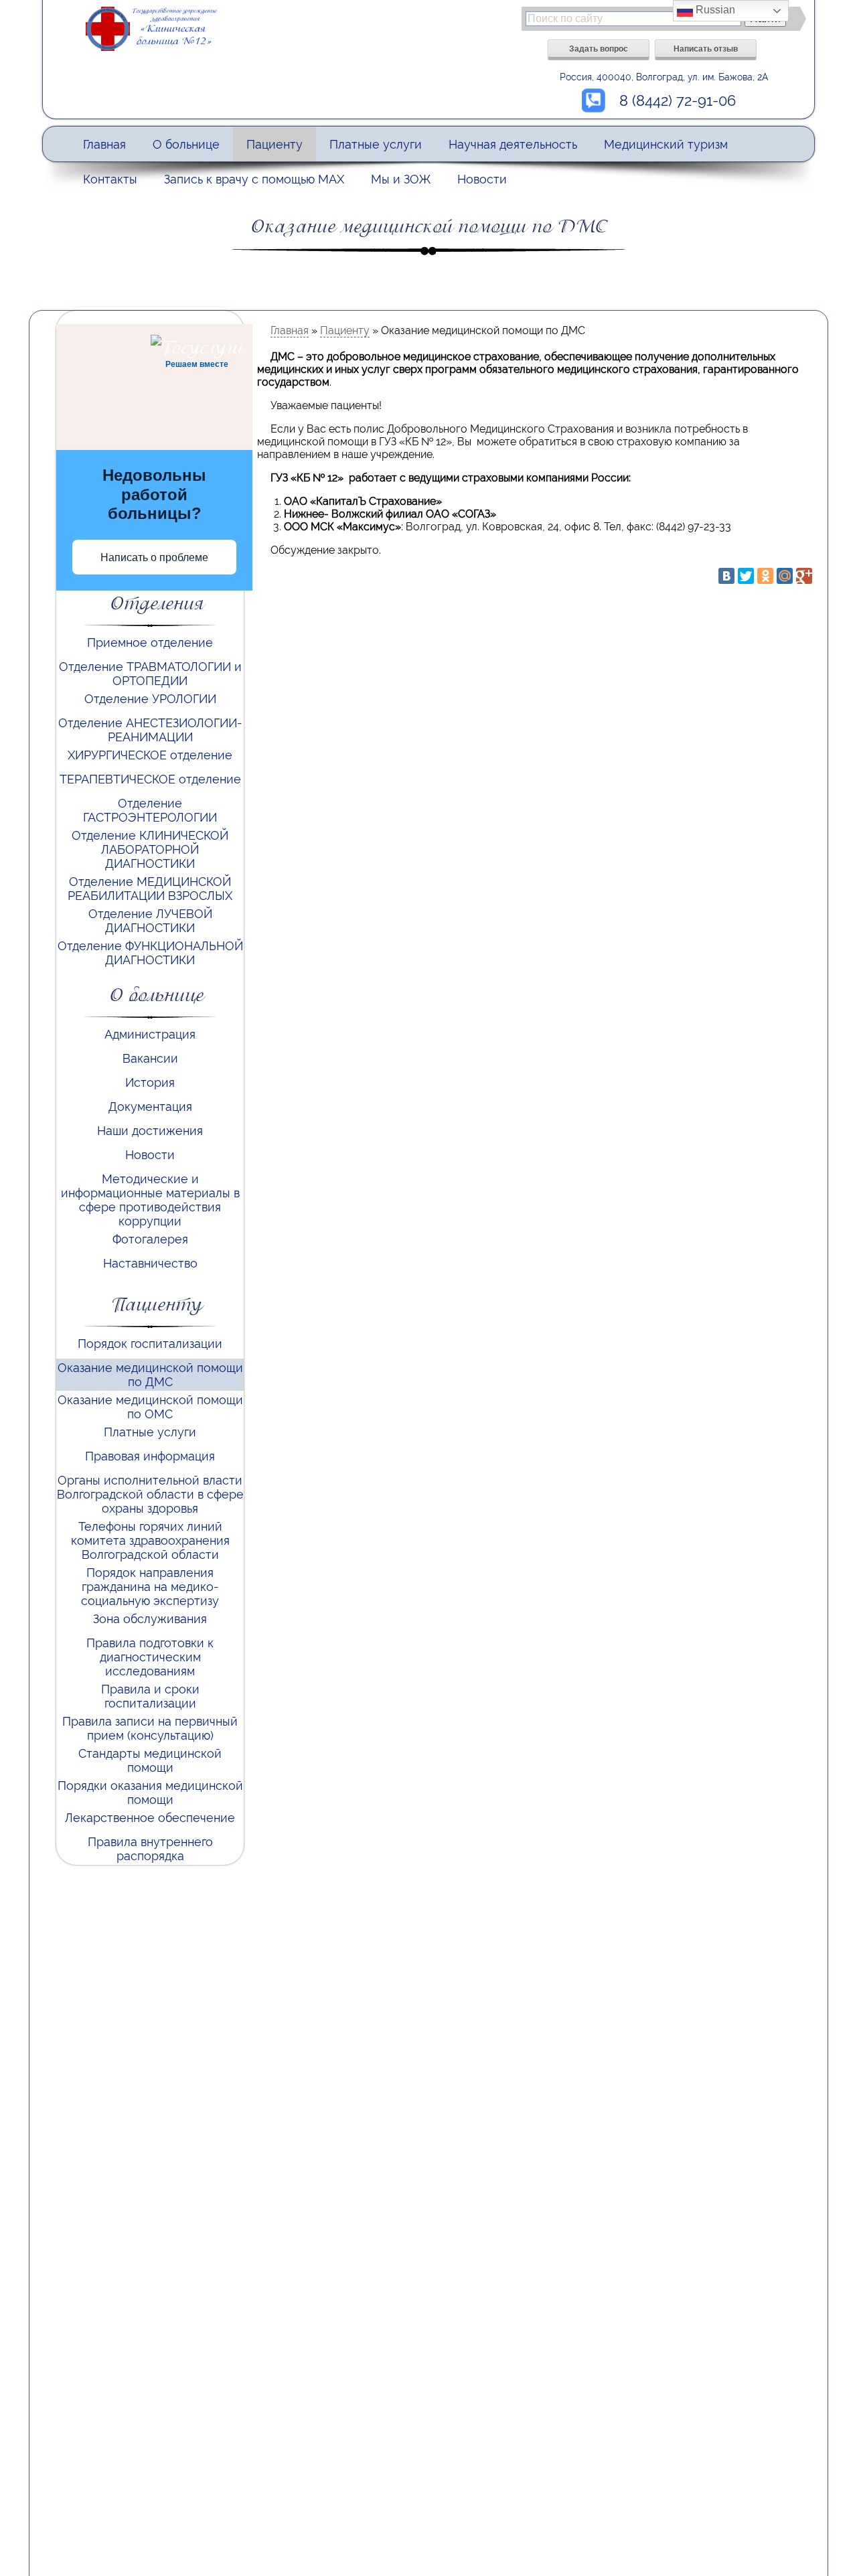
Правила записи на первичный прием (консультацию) (150, 1728)
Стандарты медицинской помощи (150, 1760)
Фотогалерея (150, 1239)
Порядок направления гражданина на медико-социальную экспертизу (150, 1587)
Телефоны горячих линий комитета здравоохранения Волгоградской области (150, 1540)
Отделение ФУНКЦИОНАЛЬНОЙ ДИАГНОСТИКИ (150, 953)
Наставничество (150, 1263)
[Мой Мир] (785, 576)
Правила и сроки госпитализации (150, 1696)
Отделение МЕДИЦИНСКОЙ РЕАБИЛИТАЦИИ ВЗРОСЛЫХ (150, 889)
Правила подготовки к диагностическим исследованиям (150, 1657)
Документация (150, 1107)
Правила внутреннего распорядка (150, 1849)
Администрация (150, 1034)
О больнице (186, 144)
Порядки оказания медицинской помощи (150, 1793)
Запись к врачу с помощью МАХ (254, 179)
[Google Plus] (804, 576)
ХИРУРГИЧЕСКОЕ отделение (150, 755)
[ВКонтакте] (726, 576)
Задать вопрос (599, 48)
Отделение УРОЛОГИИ (150, 699)
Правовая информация (150, 1456)
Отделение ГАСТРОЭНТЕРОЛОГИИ (150, 810)
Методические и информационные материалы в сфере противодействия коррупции (150, 1200)
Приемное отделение (150, 642)
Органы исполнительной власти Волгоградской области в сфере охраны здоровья (150, 1494)
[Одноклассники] (765, 576)
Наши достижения (150, 1131)
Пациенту (275, 144)
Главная (104, 144)
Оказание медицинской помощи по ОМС (150, 1407)
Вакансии (150, 1058)
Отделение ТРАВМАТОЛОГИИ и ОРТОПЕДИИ (150, 674)
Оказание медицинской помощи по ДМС (150, 1375)
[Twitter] (746, 576)
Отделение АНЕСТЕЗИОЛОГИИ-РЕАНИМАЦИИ (150, 730)
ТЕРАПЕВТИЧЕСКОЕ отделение (150, 779)
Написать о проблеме (154, 557)
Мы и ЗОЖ (401, 179)
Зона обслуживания (150, 1619)
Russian (714, 10)
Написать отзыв (706, 48)
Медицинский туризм (666, 144)
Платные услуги (376, 144)
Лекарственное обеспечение (150, 1818)
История (150, 1082)
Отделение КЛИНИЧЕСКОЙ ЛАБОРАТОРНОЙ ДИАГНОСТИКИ (150, 849)
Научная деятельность (513, 144)
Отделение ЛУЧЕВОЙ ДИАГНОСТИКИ (150, 921)
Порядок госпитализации (150, 1344)
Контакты (110, 179)
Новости (482, 179)
